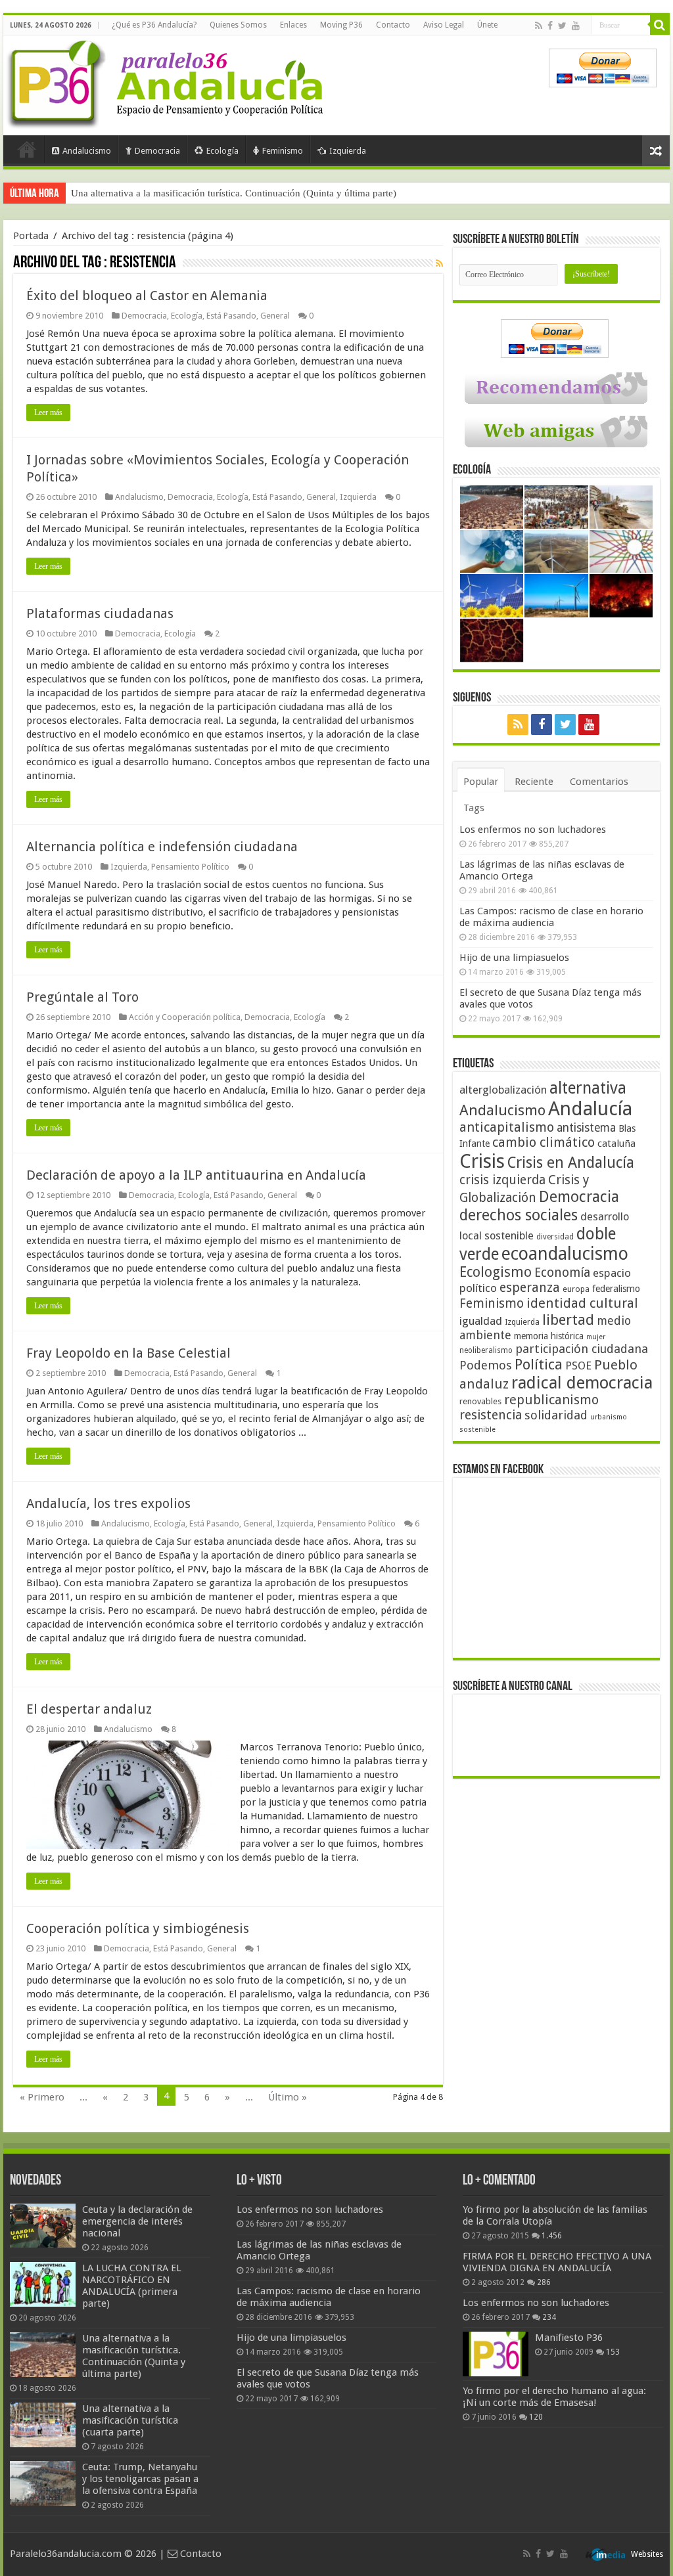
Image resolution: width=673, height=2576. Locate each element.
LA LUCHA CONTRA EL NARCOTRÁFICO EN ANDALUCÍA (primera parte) (132, 2286)
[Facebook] (550, 26)
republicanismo (551, 1400)
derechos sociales (519, 1215)
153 (613, 2352)
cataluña (616, 1144)
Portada (27, 149)
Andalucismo (87, 151)
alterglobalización (503, 1090)
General (275, 316)
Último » (288, 2097)
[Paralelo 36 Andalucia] (168, 81)
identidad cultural (582, 1303)
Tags (474, 808)
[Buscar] (660, 25)
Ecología (222, 151)
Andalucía (590, 1109)
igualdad (481, 1321)
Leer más (48, 412)
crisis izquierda (502, 1180)
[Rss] (539, 26)
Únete (487, 25)
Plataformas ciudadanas (100, 613)
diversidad (555, 1237)
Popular (481, 782)
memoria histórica (549, 1336)
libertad (568, 1320)
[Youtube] (576, 26)
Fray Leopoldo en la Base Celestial (128, 1353)
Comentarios (599, 782)
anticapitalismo (507, 1127)
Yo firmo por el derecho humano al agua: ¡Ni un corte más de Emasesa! (554, 2397)
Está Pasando (231, 316)
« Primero (42, 2097)
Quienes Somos (238, 25)
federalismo (616, 1289)
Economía (562, 1273)
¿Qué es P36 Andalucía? (154, 25)
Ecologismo (496, 1272)
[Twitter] (562, 26)
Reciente (534, 782)
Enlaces (293, 25)
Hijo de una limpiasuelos (514, 958)
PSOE (578, 1366)
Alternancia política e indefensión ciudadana (162, 847)
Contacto (393, 25)
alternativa (588, 1088)
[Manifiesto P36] (496, 2354)
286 (544, 2282)
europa (576, 1289)
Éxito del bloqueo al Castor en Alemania (147, 296)
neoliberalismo (486, 1350)
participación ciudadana (582, 1349)
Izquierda (348, 151)
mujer (596, 1337)
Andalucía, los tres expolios (108, 1503)
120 (536, 2417)
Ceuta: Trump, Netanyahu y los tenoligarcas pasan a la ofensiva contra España (140, 2479)
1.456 (552, 2236)
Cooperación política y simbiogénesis (138, 1928)
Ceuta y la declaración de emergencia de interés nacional (137, 2221)
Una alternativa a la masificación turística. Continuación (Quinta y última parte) (234, 193)
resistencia (491, 1415)
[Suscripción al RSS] (439, 263)
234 (549, 2317)
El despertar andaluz (89, 1709)
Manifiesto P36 (569, 2338)
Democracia (157, 151)
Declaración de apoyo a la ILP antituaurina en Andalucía (196, 1175)
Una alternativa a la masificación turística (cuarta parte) (130, 2420)
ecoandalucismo (565, 1254)
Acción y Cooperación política (185, 1017)
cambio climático (544, 1143)
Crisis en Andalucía (571, 1163)
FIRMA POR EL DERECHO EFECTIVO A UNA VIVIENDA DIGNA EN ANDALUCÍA (557, 2262)
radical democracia (582, 1383)
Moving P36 (341, 25)
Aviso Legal (444, 25)
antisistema (586, 1128)
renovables (480, 1401)
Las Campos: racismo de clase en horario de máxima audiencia (551, 917)
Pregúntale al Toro (82, 997)
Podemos (486, 1365)
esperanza (530, 1288)
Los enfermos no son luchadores (533, 830)
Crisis (482, 1161)
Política (539, 1364)
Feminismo (283, 151)
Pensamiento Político (190, 867)
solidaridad (556, 1415)
